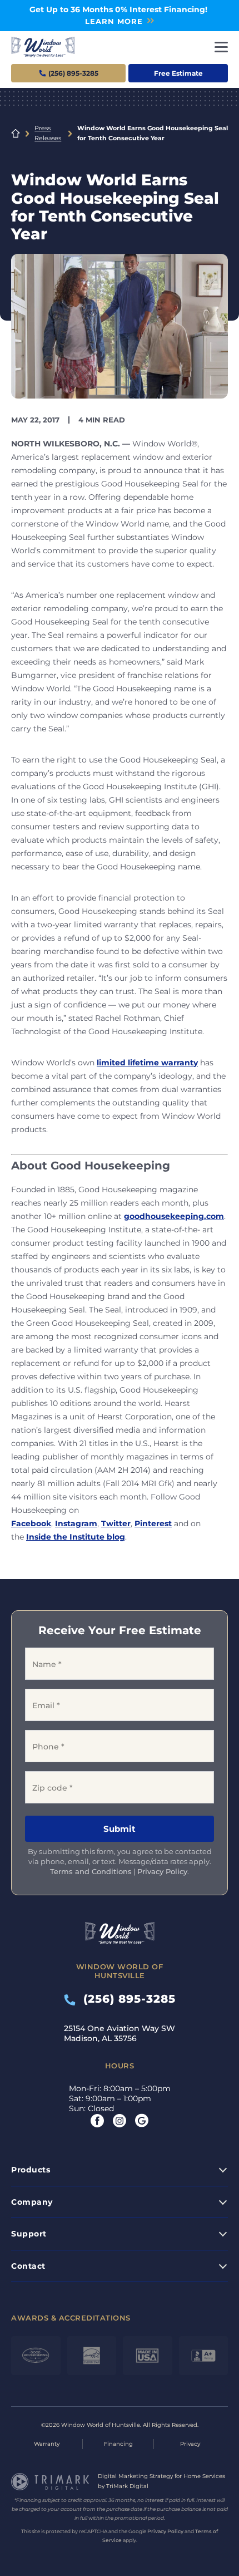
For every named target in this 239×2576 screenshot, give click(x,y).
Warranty (47, 2444)
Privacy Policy (162, 1871)
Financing (118, 2444)
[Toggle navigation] (221, 47)
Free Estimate (178, 73)
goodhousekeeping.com (174, 1216)
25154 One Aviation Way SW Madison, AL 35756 (120, 2033)
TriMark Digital (127, 2486)
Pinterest (153, 1523)
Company (32, 2202)
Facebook (31, 1523)
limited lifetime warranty (147, 1063)
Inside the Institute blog (76, 1537)
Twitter (116, 1523)
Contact (28, 2266)
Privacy (190, 2444)
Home (16, 134)
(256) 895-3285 (126, 1999)
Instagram (76, 1523)
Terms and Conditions (91, 1871)
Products (31, 2170)
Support (29, 2234)
